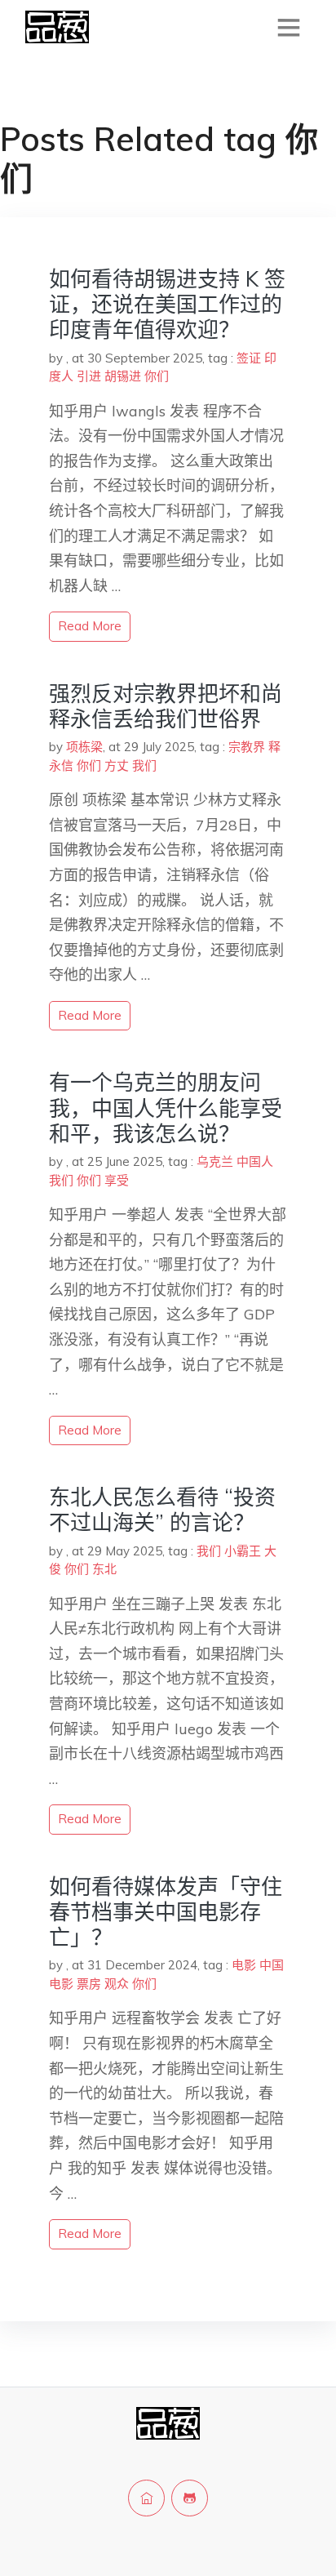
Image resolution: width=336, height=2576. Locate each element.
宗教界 (247, 747)
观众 (117, 1984)
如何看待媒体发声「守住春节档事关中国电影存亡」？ (166, 1912)
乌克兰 (215, 1161)
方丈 (117, 765)
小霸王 (243, 1551)
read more (90, 626)
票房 (89, 1984)
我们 (144, 765)
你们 (157, 376)
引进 (89, 376)
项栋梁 (84, 747)
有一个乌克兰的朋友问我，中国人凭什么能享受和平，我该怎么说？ (166, 1108)
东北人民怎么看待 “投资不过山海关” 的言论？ (162, 1510)
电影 (244, 1965)
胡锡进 (123, 376)
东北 (104, 1569)
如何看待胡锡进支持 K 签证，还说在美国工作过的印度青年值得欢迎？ (167, 304)
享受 (117, 1180)
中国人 (255, 1161)
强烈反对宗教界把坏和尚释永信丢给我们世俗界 (166, 706)
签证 (249, 358)
